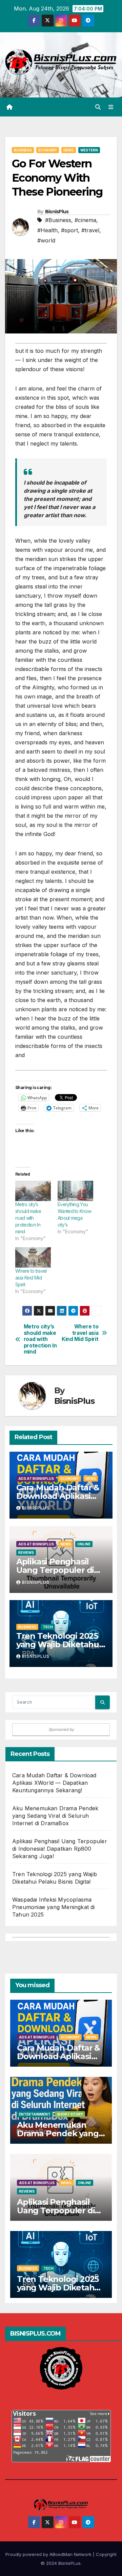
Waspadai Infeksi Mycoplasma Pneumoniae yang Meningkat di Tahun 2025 (54, 1907)
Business (23, 150)
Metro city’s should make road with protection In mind (28, 1218)
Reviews (26, 1553)
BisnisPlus (57, 212)
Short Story (70, 2114)
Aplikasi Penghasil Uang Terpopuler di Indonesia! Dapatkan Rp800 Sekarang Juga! (60, 1849)
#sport (69, 230)
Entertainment (35, 2114)
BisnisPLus (69, 2563)
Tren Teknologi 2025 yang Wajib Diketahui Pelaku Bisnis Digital (59, 1644)
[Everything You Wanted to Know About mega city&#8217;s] (75, 1191)
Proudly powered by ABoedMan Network (49, 2554)
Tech (48, 1627)
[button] (98, 107)
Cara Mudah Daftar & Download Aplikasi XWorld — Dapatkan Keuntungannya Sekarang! (54, 1783)
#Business (58, 220)
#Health (47, 230)
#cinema (85, 220)
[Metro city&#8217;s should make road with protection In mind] (33, 1191)
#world (46, 240)
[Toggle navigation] (111, 107)
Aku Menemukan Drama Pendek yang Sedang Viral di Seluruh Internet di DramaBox (55, 1816)
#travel (90, 230)
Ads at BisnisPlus (36, 1479)
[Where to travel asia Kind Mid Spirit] (33, 1257)
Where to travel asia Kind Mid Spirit (31, 1278)
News (69, 150)
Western (89, 150)
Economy (48, 150)
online (84, 1544)
